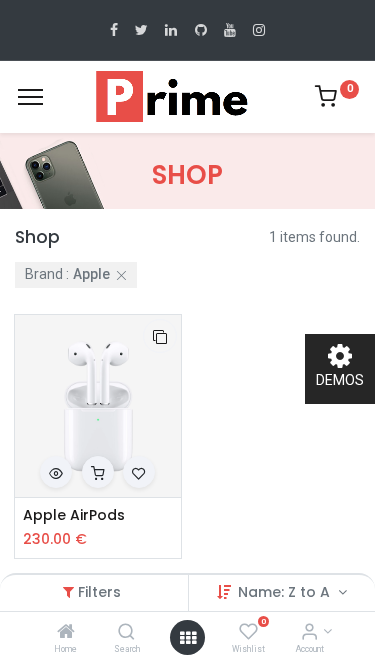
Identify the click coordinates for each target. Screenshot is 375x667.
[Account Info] (309, 633)
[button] (160, 336)
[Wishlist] (248, 633)
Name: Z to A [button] (286, 592)
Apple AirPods (74, 515)
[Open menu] (188, 638)
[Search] (126, 633)
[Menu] (30, 97)
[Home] (66, 633)
